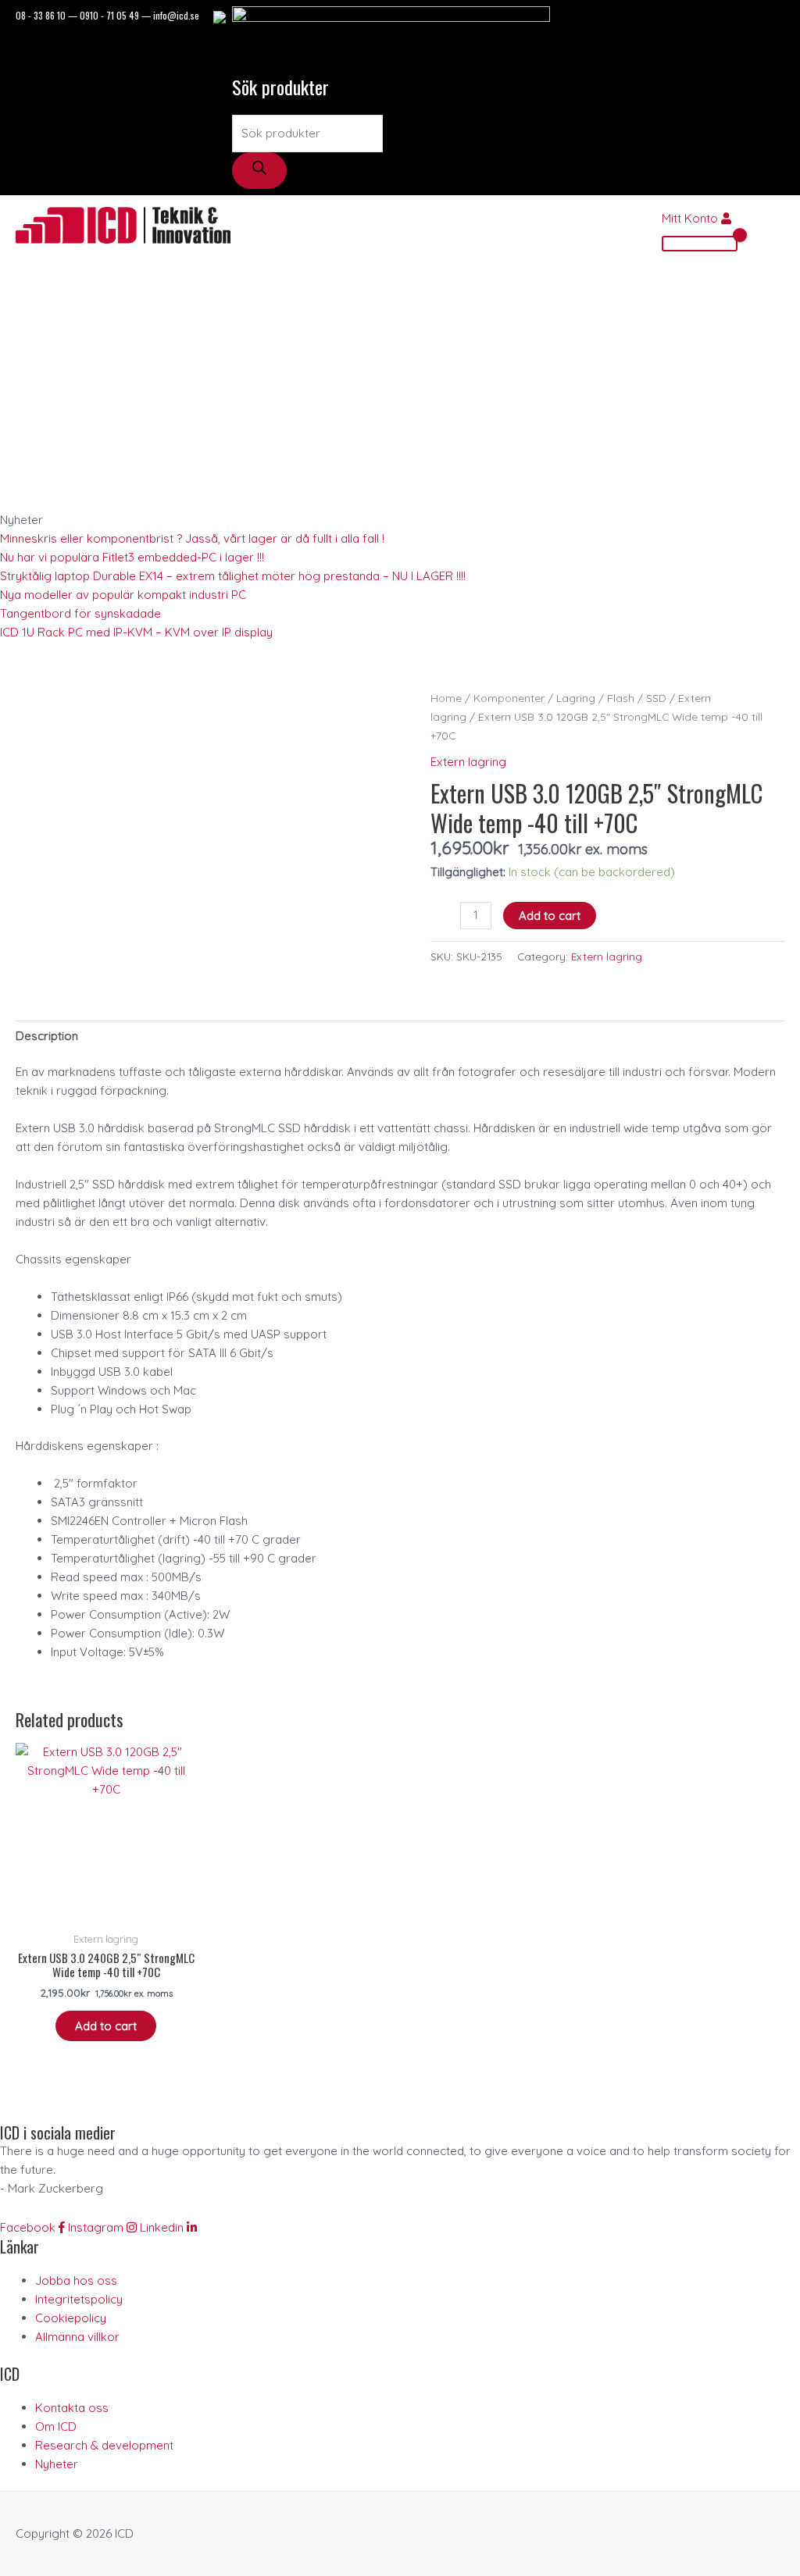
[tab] (47, 1036)
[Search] (259, 171)
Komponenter (509, 698)
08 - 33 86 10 (41, 15)
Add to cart (550, 916)
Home (446, 698)
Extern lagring (468, 762)
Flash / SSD (637, 698)
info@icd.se (176, 15)
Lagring (576, 698)
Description (47, 1036)
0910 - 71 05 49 (109, 15)
